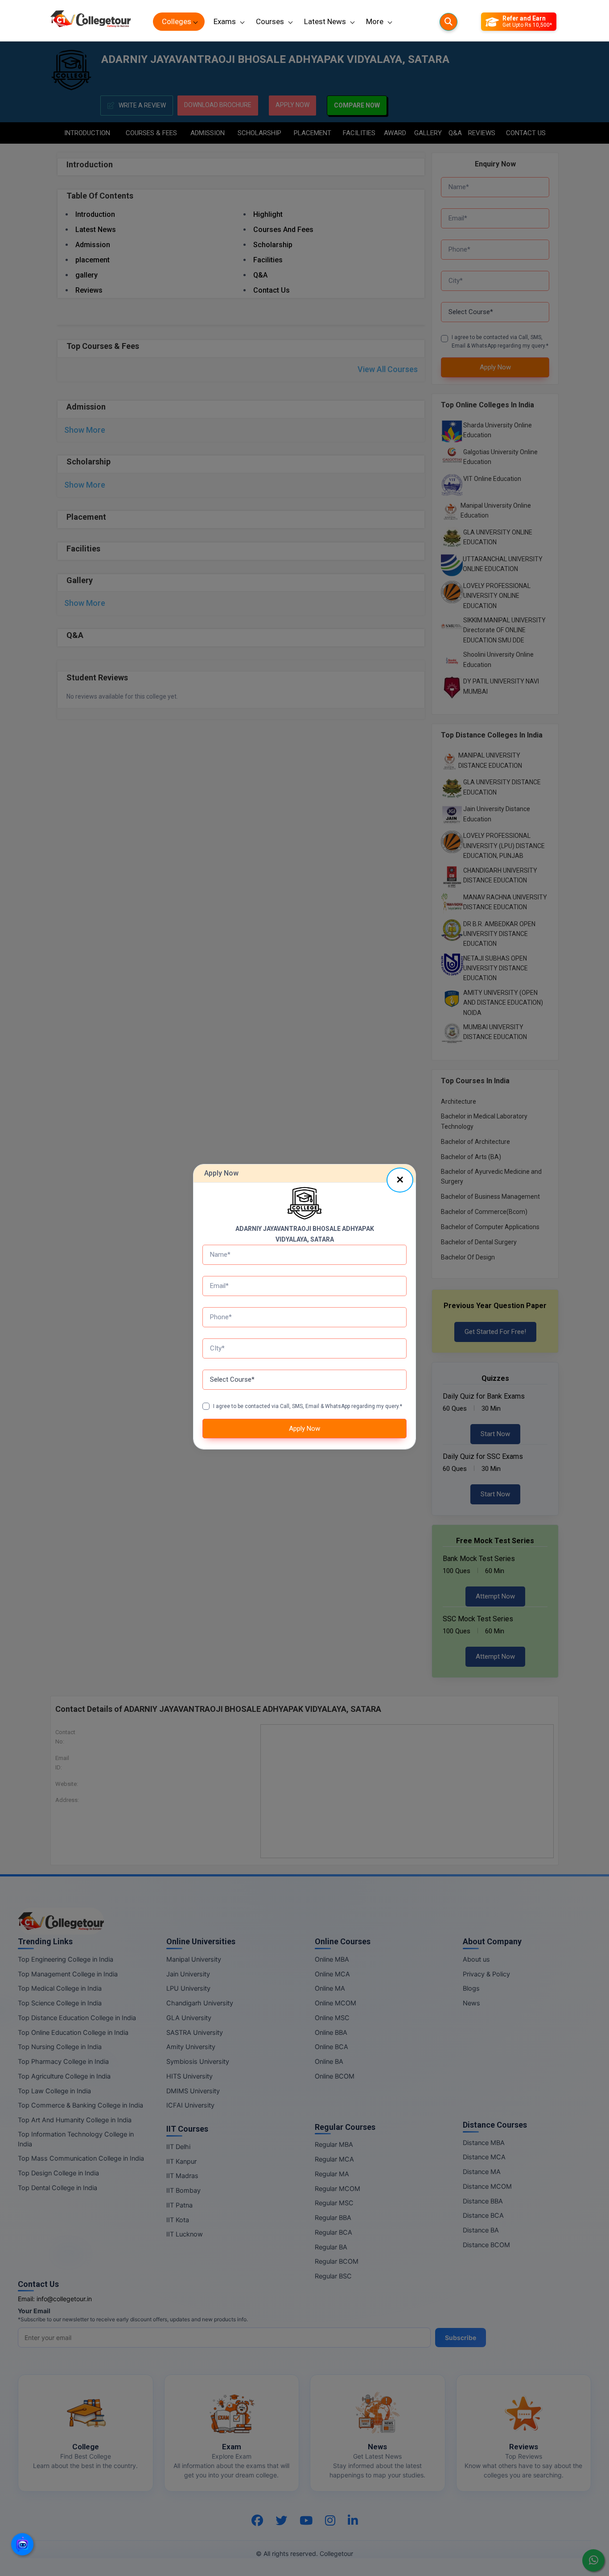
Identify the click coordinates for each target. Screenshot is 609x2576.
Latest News (325, 21)
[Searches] (449, 22)
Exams (225, 21)
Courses (270, 21)
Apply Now (304, 1429)
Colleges (177, 21)
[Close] (400, 1180)
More (375, 21)
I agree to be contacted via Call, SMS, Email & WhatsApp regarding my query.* (308, 1406)
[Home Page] (91, 22)
